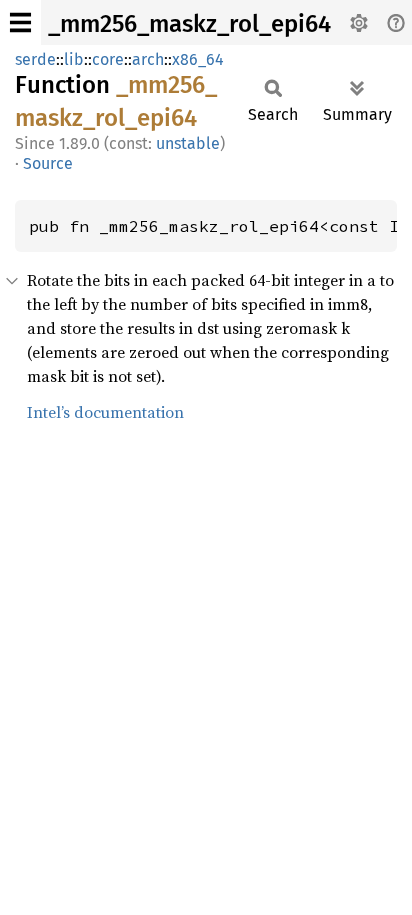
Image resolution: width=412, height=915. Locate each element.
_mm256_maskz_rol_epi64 (189, 24)
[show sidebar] (20, 22)
